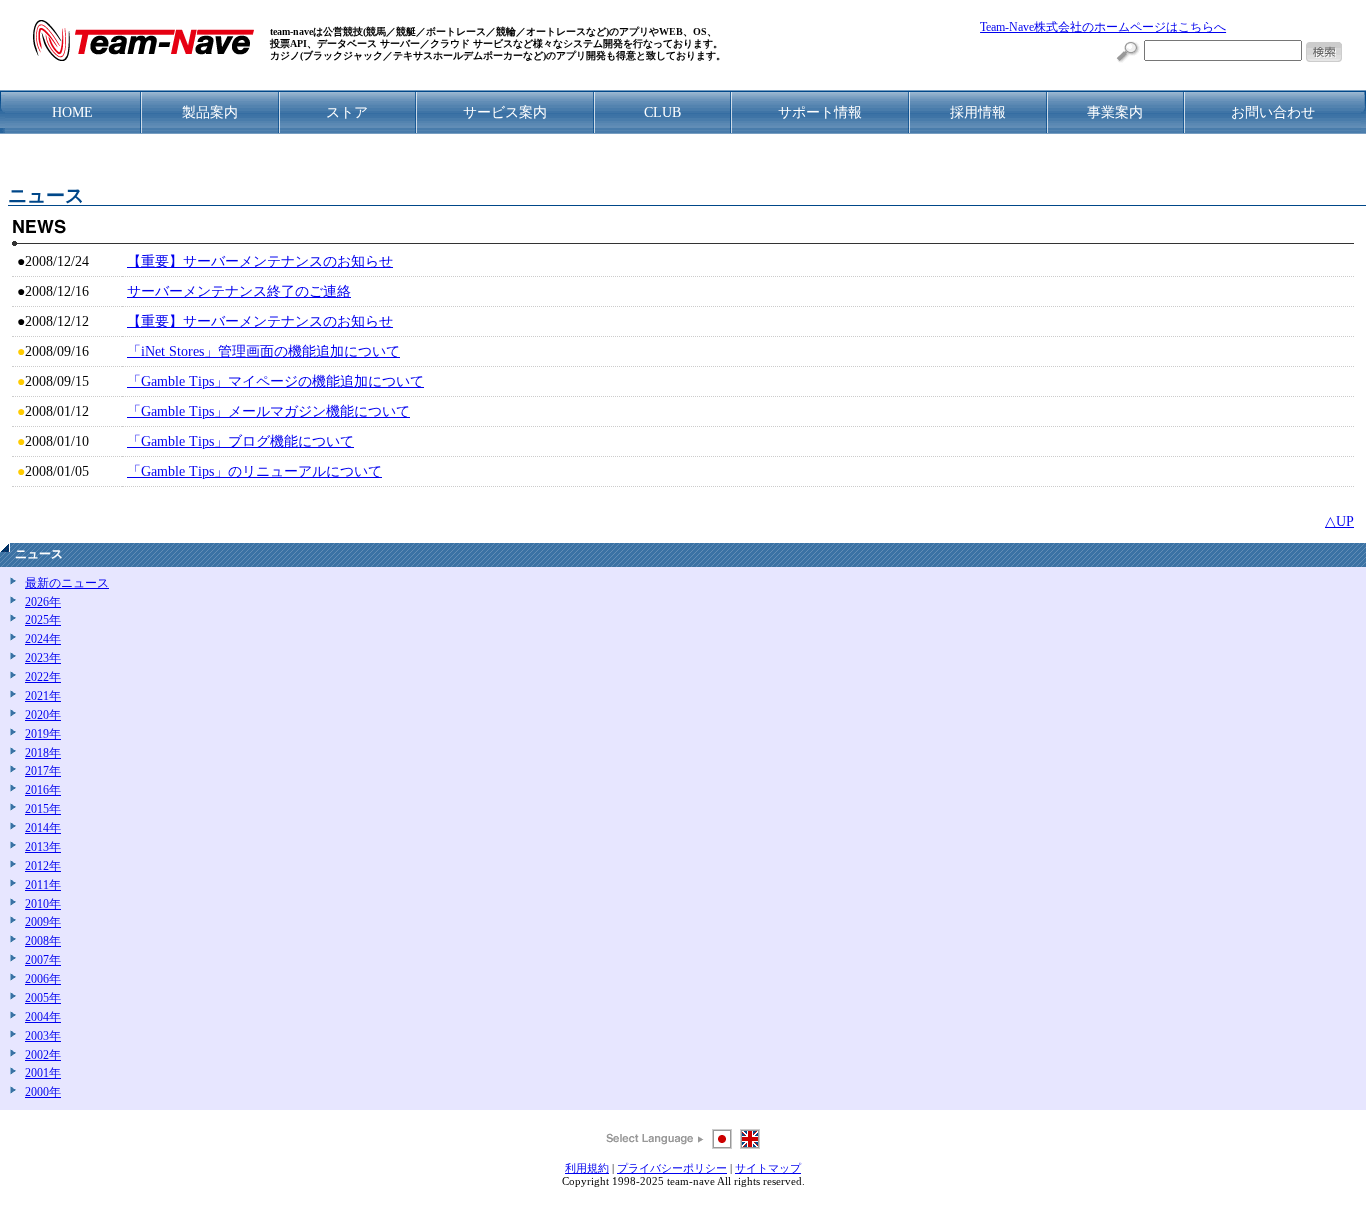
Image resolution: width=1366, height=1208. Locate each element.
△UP (1339, 521)
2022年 (43, 677)
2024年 (43, 639)
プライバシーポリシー (672, 1168)
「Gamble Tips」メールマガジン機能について (268, 411)
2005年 (43, 998)
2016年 (43, 790)
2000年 (43, 1092)
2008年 (43, 941)
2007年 (43, 960)
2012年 (43, 866)
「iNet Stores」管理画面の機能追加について (263, 351)
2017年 (43, 771)
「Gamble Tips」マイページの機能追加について (275, 381)
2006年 (43, 979)
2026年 (43, 602)
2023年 (43, 658)
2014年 (43, 828)
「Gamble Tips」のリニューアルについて (254, 471)
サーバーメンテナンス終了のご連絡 (239, 291)
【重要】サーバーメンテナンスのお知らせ (260, 261)
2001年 (43, 1073)
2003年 (43, 1036)
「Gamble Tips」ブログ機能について (240, 441)
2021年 (43, 696)
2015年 (43, 809)
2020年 (43, 715)
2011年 (43, 885)
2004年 (43, 1017)
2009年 (43, 922)
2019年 (43, 734)
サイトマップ (768, 1168)
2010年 (43, 904)
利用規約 (587, 1168)
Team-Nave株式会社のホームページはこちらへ (1103, 27)
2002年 (43, 1055)
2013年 (43, 847)
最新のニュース (67, 583)
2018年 (43, 753)
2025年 (43, 620)
